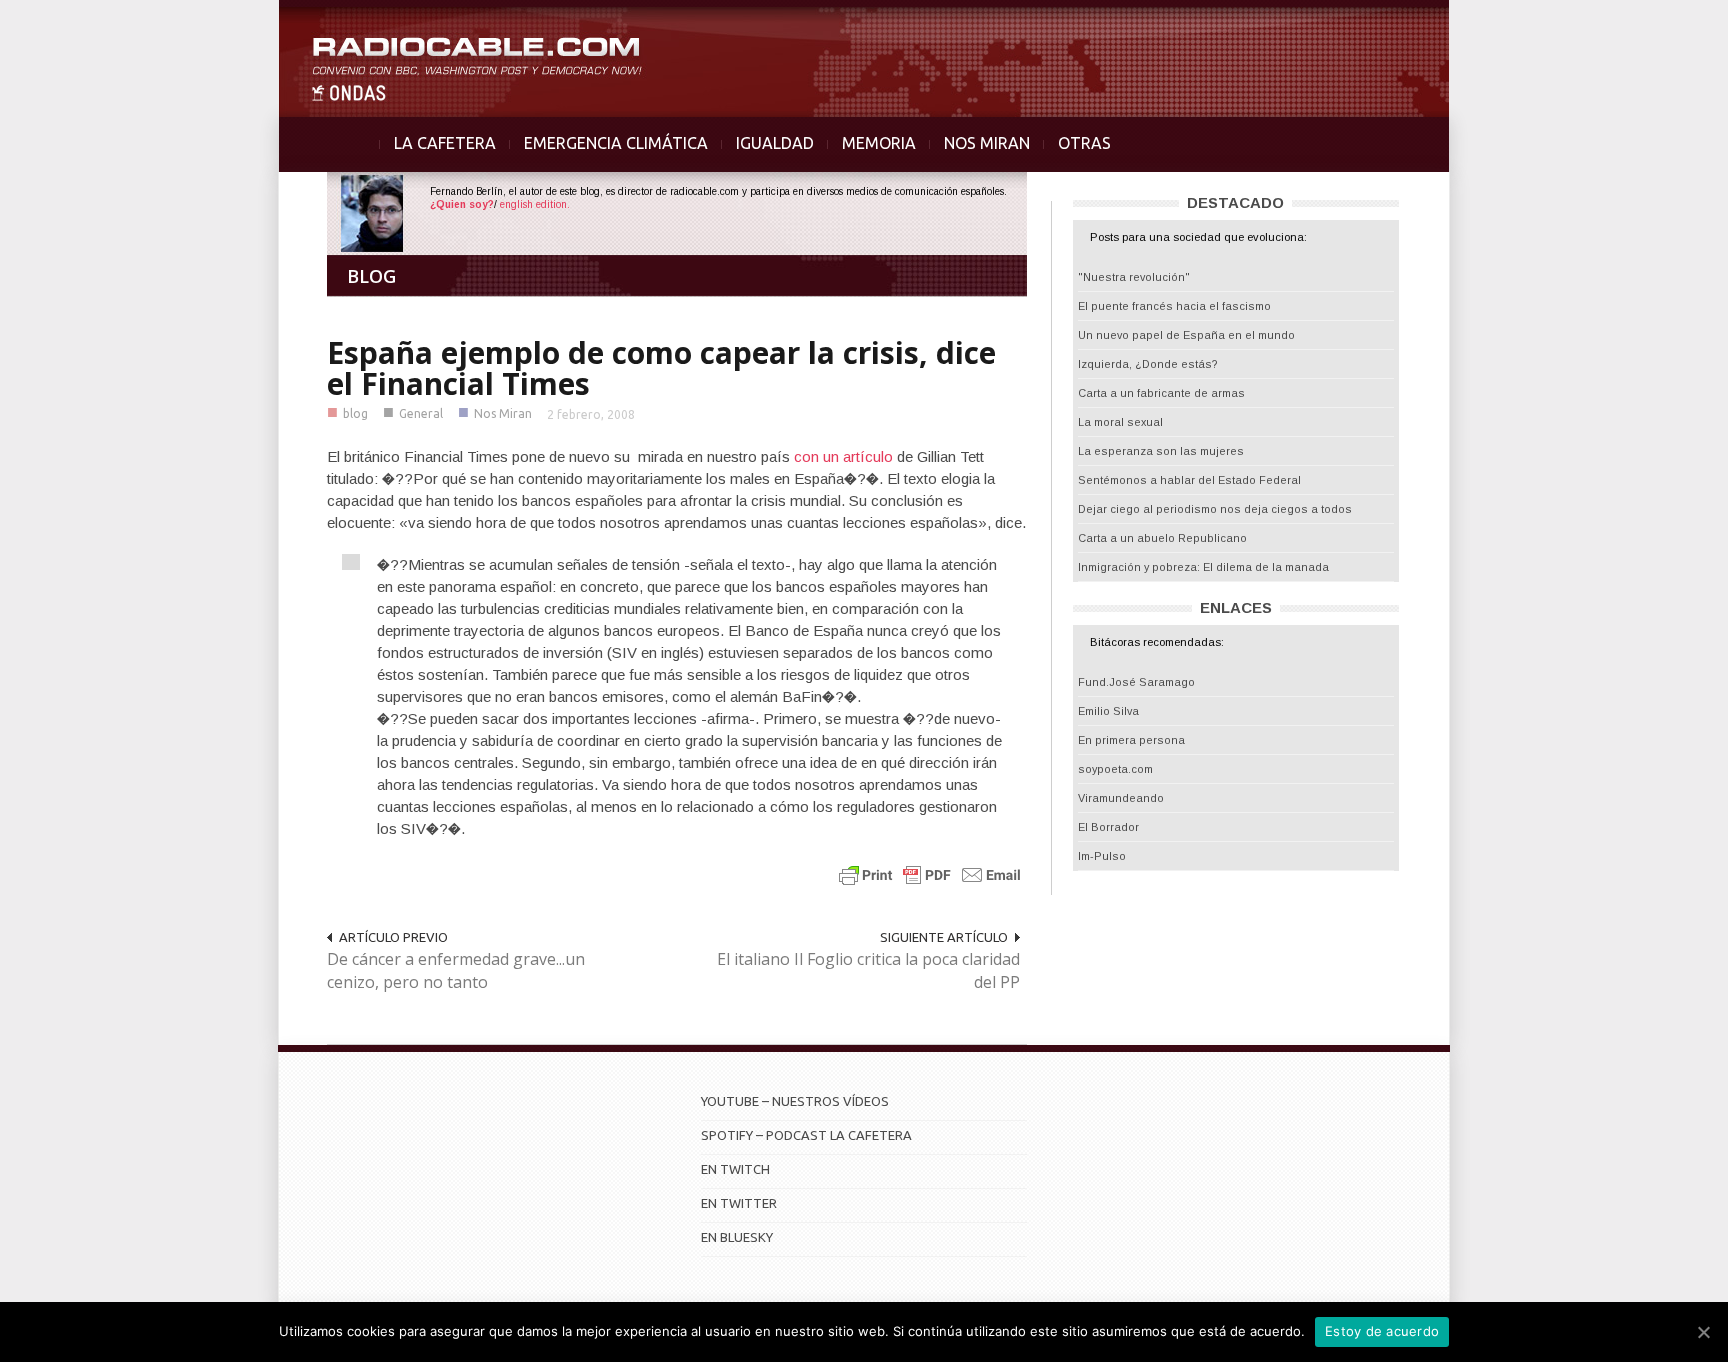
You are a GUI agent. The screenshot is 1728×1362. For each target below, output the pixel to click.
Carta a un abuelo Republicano (1162, 538)
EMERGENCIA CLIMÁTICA (616, 143)
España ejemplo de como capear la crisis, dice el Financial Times (661, 368)
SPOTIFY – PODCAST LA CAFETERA (806, 1135)
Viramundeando (1121, 798)
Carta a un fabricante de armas (1161, 393)
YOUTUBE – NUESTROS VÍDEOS (795, 1101)
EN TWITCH (735, 1169)
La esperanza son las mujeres (1161, 451)
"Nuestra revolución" (1134, 277)
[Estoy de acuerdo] (1703, 1332)
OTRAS (1084, 143)
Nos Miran (503, 413)
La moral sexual (1120, 422)
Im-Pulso (1102, 856)
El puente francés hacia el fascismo (1174, 306)
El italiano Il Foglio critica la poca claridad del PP (868, 970)
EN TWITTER (739, 1203)
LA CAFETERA (445, 143)
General (421, 413)
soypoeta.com (1115, 769)
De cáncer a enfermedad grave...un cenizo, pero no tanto (456, 970)
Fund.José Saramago (1136, 682)
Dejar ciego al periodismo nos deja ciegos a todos (1215, 509)
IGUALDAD (775, 143)
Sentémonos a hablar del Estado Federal (1189, 480)
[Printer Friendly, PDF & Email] (930, 874)
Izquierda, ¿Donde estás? (1148, 364)
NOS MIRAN (987, 143)
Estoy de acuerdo (1382, 1331)
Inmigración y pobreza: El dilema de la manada (1203, 567)
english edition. (535, 204)
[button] (1660, 26)
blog (355, 413)
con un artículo (845, 456)
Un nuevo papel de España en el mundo (1186, 335)
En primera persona (1131, 740)
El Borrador (1108, 827)
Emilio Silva (1108, 711)
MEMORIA (879, 143)
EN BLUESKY (737, 1237)
